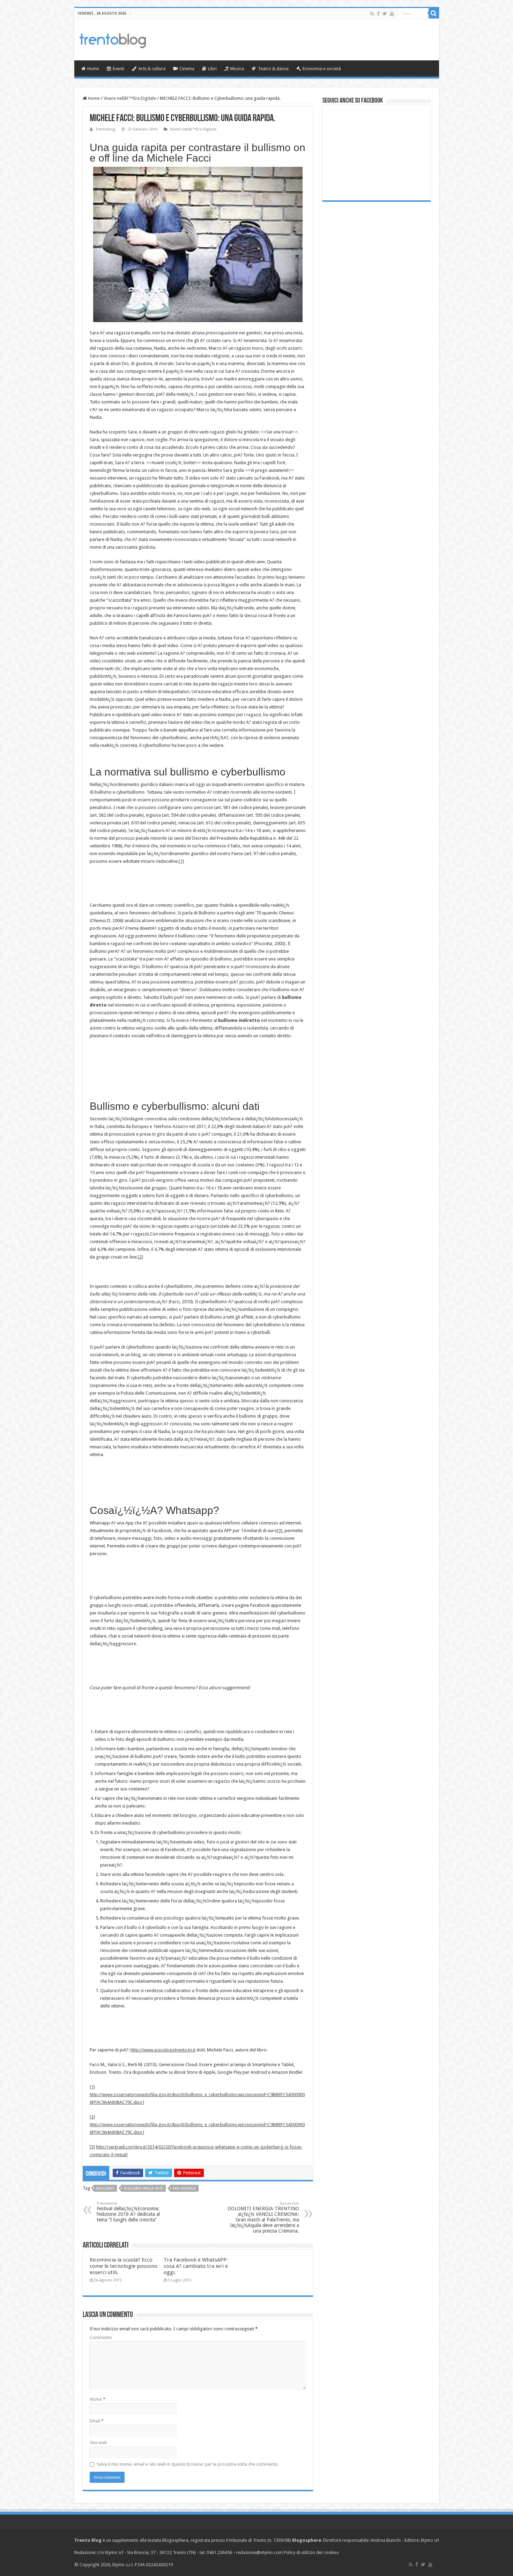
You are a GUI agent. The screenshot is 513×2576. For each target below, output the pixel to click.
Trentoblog (105, 129)
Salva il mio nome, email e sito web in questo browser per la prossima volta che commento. (188, 2464)
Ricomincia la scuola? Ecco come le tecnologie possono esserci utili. (124, 2266)
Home (93, 69)
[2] (140, 1257)
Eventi (118, 69)
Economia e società (322, 69)
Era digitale (184, 2188)
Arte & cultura (152, 69)
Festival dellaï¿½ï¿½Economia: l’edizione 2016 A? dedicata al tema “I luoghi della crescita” (128, 2212)
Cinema (187, 69)
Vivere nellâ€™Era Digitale (130, 98)
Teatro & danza (273, 69)
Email (97, 2421)
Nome (98, 2399)
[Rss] (372, 14)
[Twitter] (385, 14)
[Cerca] (434, 13)
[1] (181, 861)
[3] (280, 1531)
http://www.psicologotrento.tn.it (163, 2050)
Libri (212, 69)
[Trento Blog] (113, 39)
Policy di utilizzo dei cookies (311, 2552)
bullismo (105, 2188)
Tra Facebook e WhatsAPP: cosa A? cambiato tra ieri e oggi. (196, 2266)
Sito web (98, 2443)
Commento (101, 2337)
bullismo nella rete (144, 2188)
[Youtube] (392, 14)
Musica (237, 69)
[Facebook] (378, 14)
